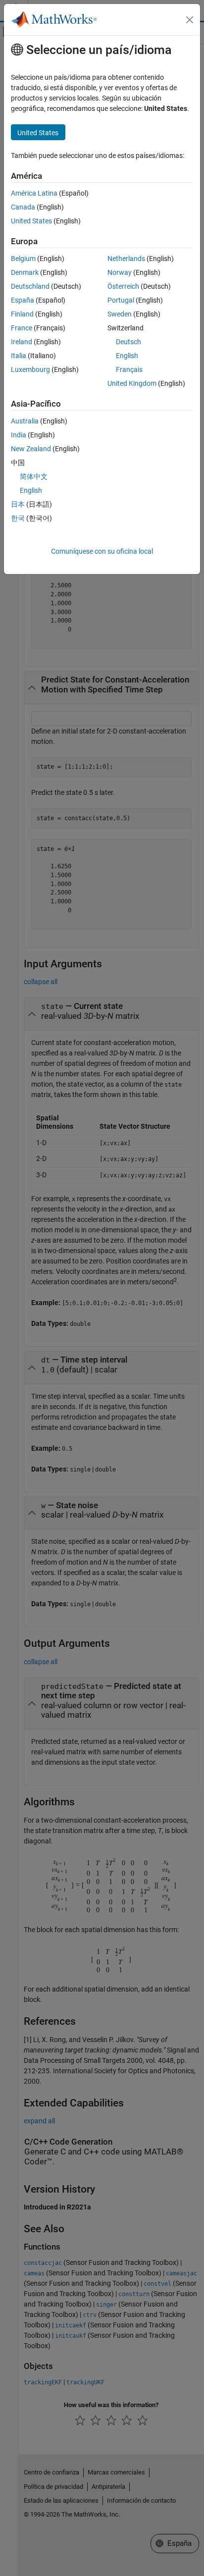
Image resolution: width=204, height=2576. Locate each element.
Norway (120, 272)
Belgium (23, 259)
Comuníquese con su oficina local (102, 551)
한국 (18, 518)
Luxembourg (30, 369)
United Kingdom (132, 383)
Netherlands (126, 259)
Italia (19, 356)
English (127, 356)
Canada (23, 207)
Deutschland (30, 286)
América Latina (34, 193)
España (23, 300)
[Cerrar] (190, 20)
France (22, 328)
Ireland (22, 342)
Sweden (120, 314)
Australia (25, 421)
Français (129, 369)
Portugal (121, 300)
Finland (22, 314)
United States (31, 221)
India (19, 435)
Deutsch (128, 342)
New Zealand (31, 449)
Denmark (25, 272)
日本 (18, 504)
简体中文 (34, 476)
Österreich (123, 286)
